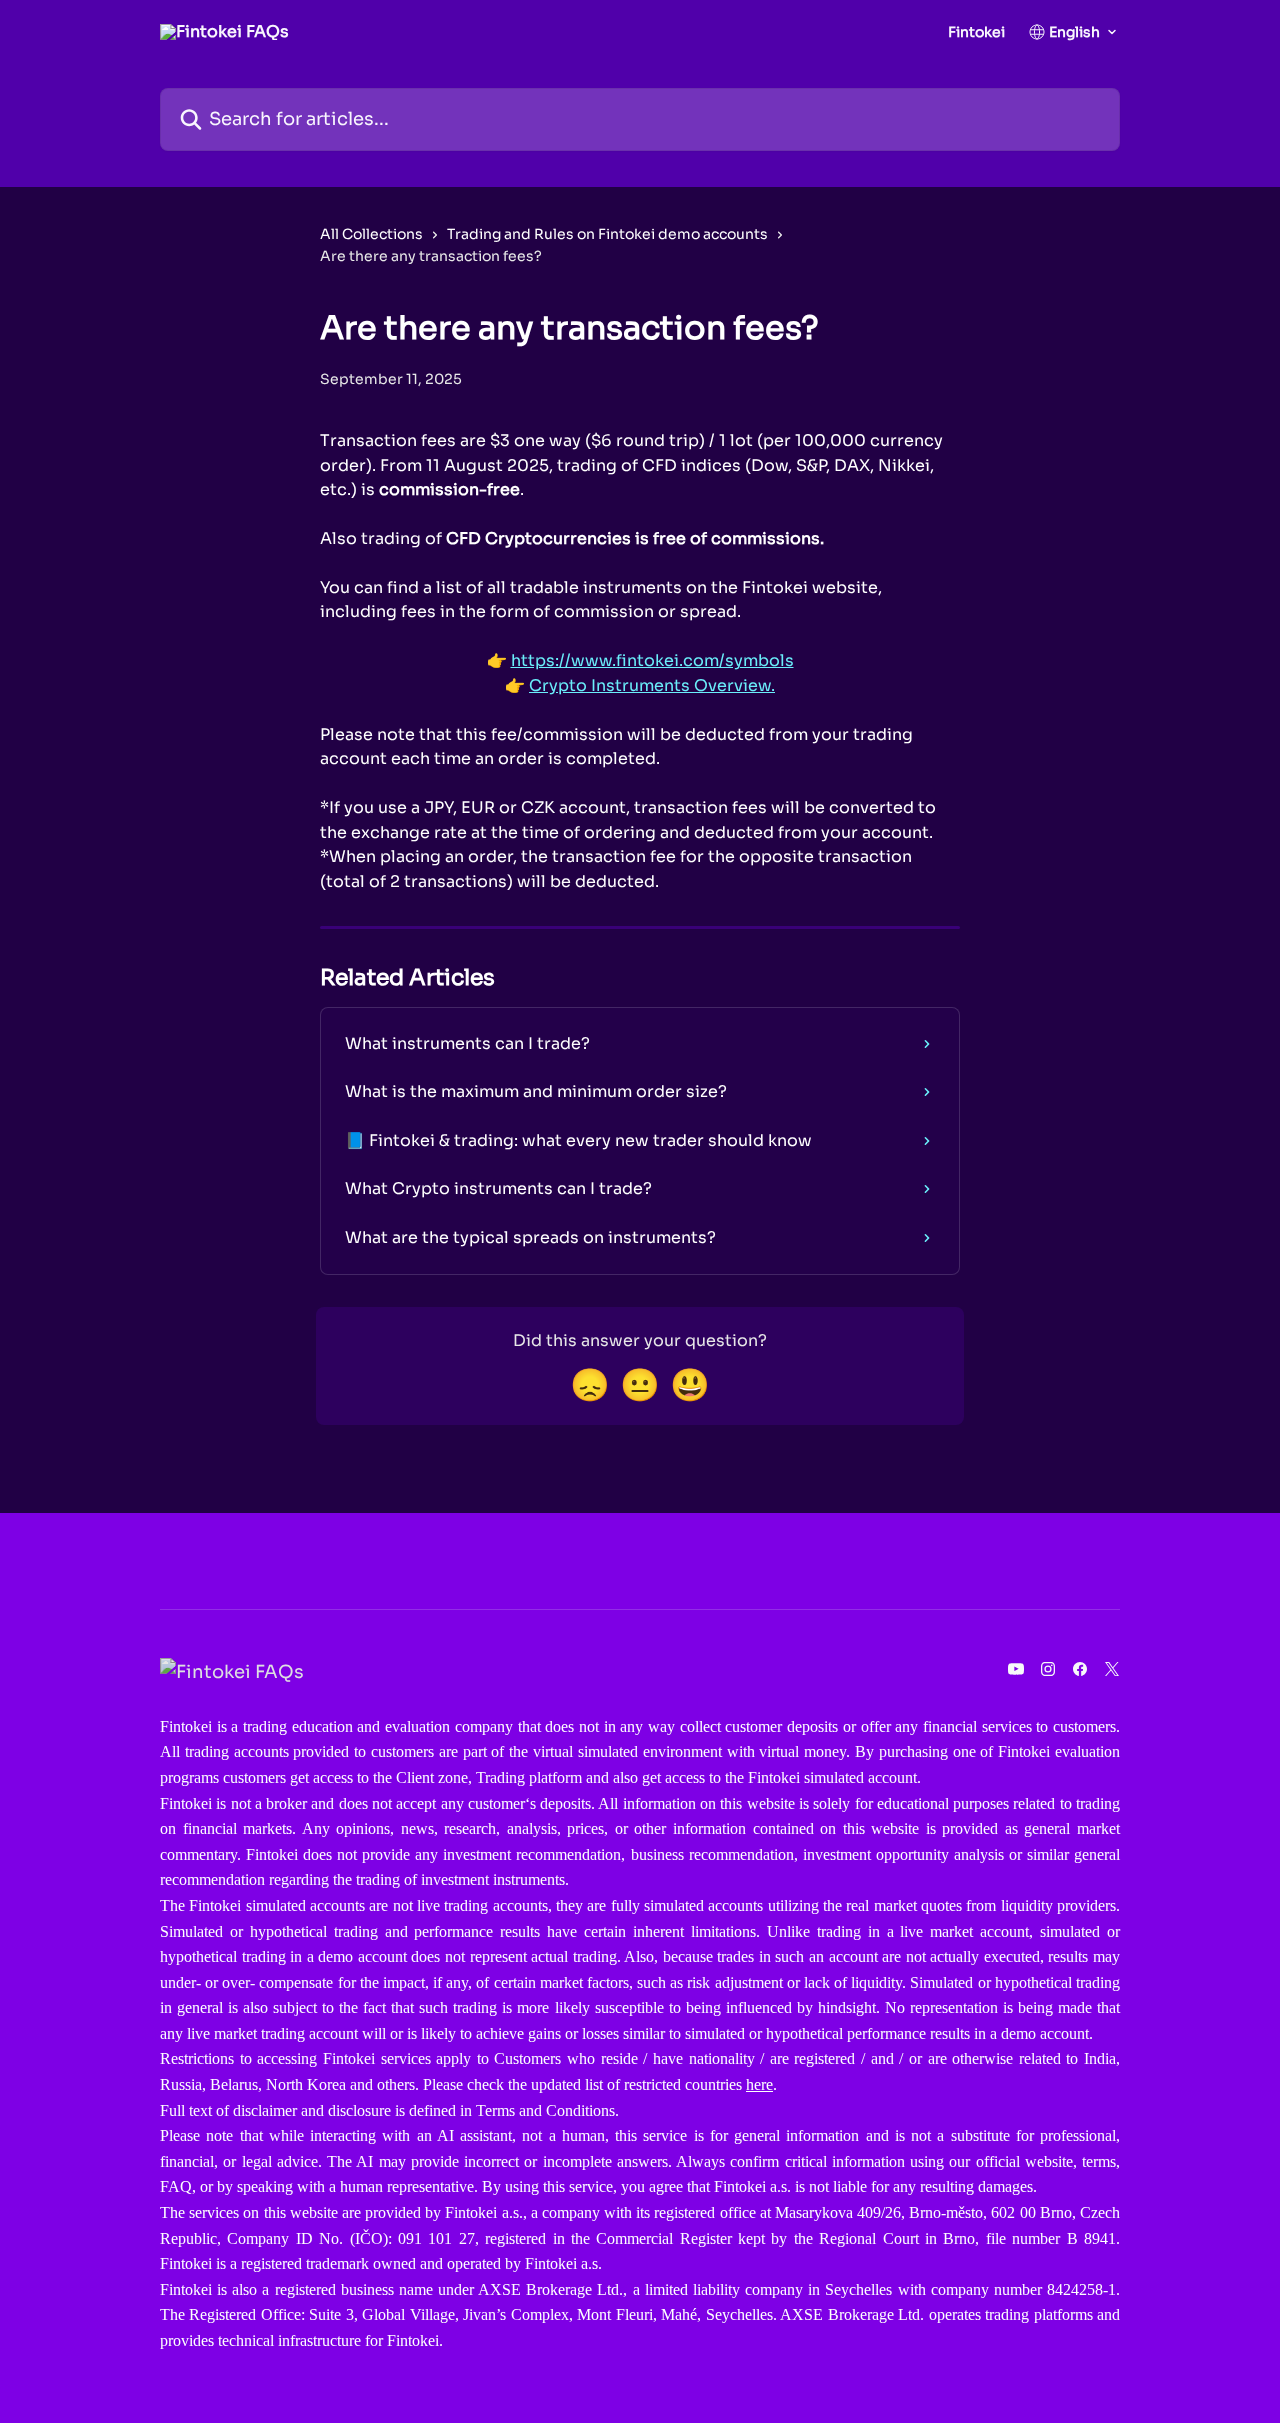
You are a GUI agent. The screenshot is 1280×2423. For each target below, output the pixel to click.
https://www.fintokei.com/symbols (652, 660)
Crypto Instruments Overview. (652, 685)
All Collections (371, 234)
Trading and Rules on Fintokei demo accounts (607, 234)
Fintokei (976, 32)
